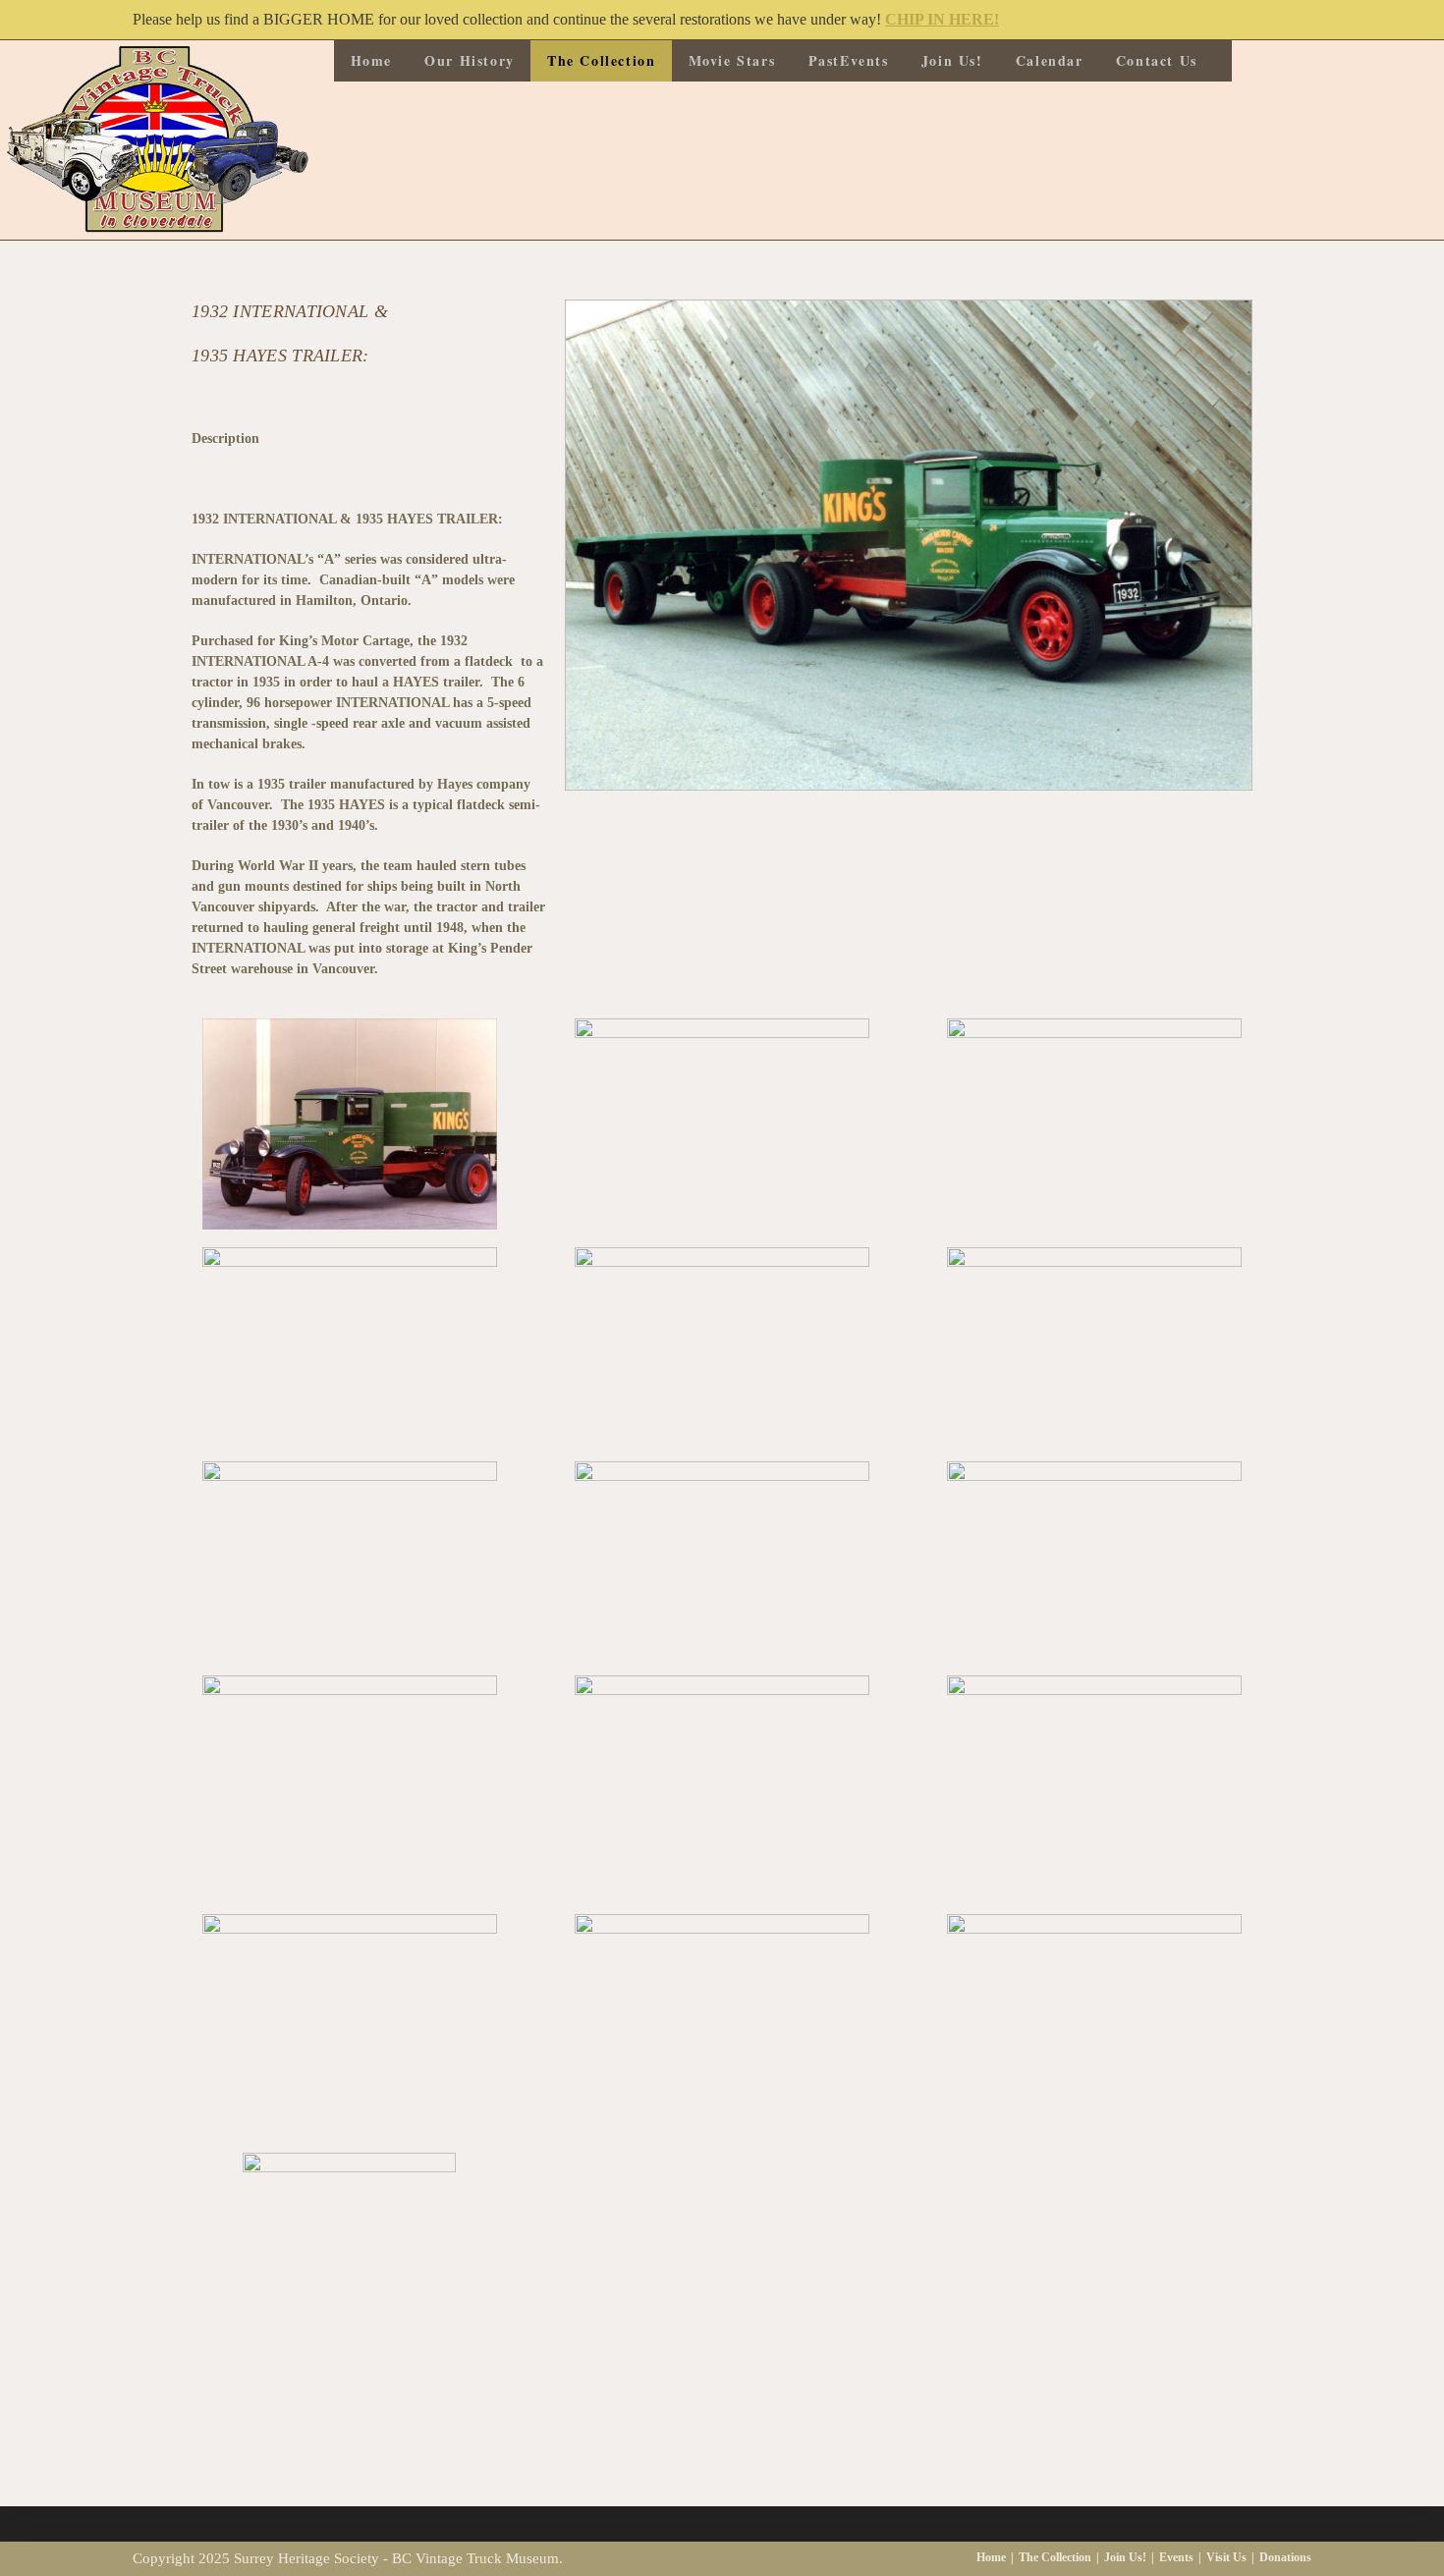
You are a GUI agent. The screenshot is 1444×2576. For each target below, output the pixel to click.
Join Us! (1125, 2557)
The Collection (1055, 2557)
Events (1176, 2557)
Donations (1285, 2557)
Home (991, 2557)
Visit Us (1226, 2557)
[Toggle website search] (1222, 61)
